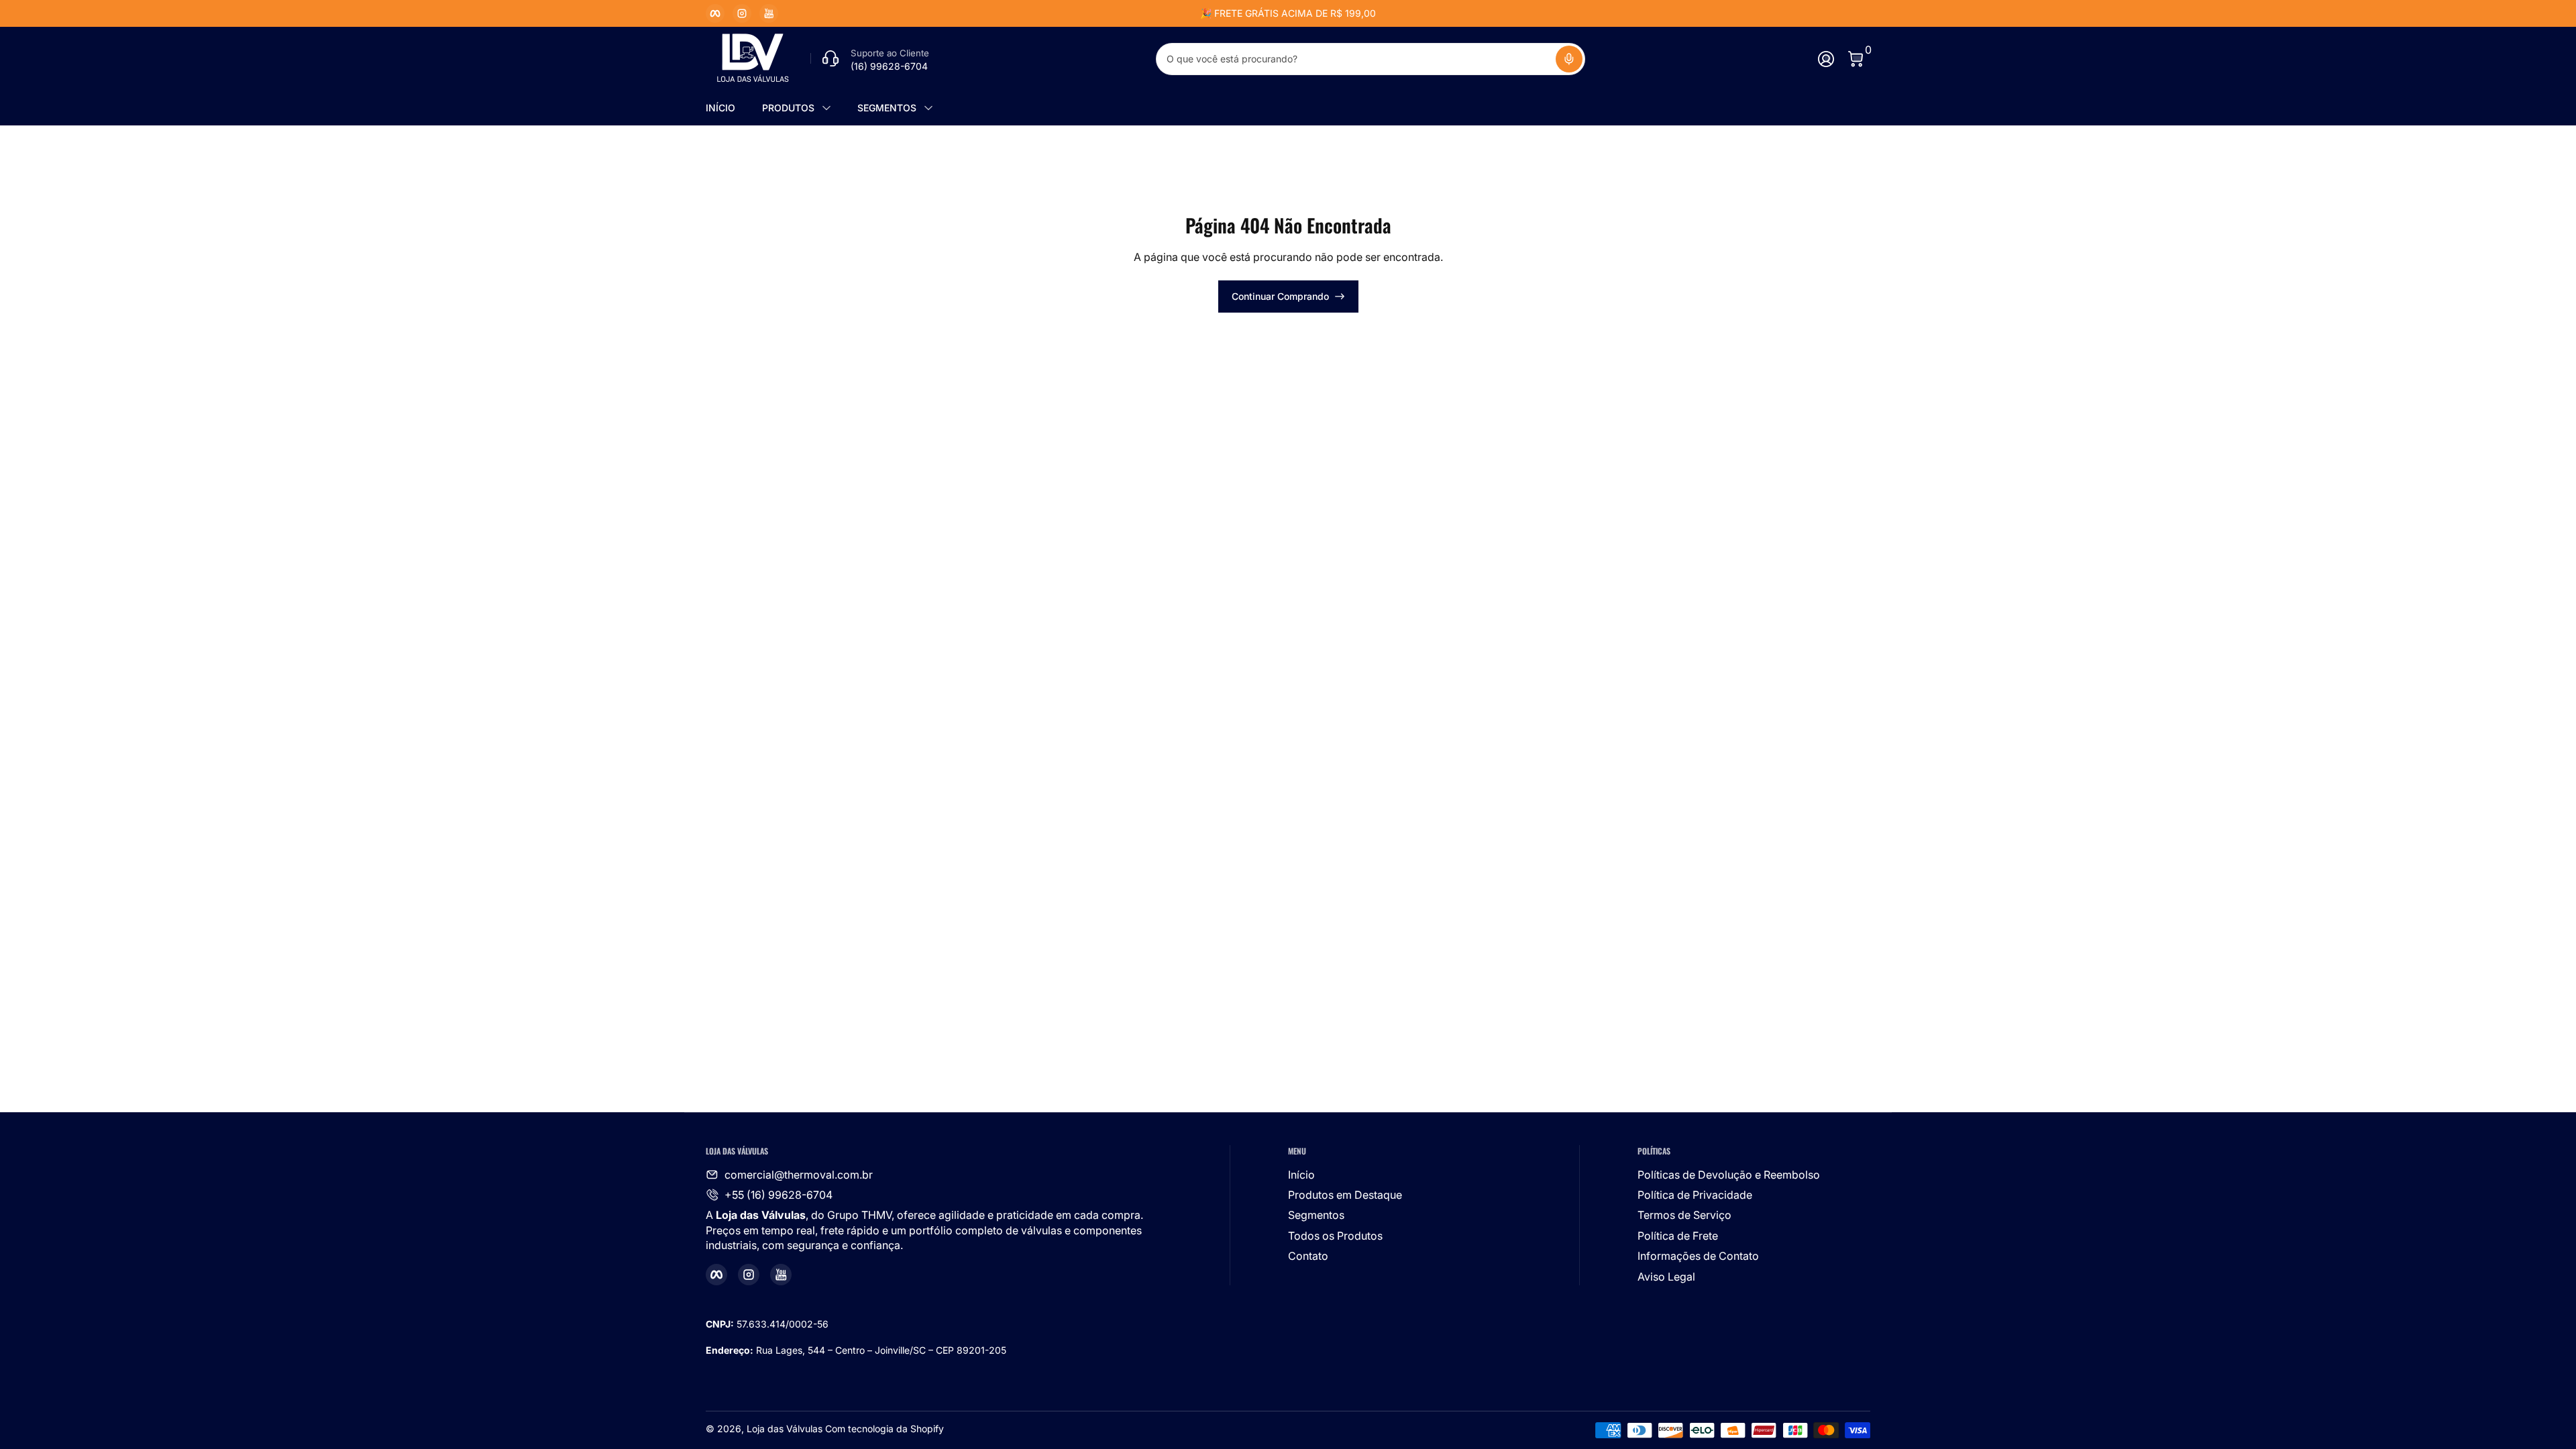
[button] (1569, 59)
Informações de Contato (1698, 1256)
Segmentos (1316, 1215)
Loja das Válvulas (785, 1429)
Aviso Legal (1666, 1277)
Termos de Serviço (1684, 1215)
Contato (1308, 1256)
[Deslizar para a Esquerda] (1084, 13)
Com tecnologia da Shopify (884, 1429)
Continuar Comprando (1280, 296)
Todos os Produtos (1335, 1236)
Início (1301, 1175)
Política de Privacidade (1695, 1195)
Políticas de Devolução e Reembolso (1729, 1175)
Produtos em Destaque (1345, 1195)
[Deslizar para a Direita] (1492, 13)
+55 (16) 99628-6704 (779, 1195)
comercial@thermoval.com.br (799, 1175)
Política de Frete (1678, 1236)
